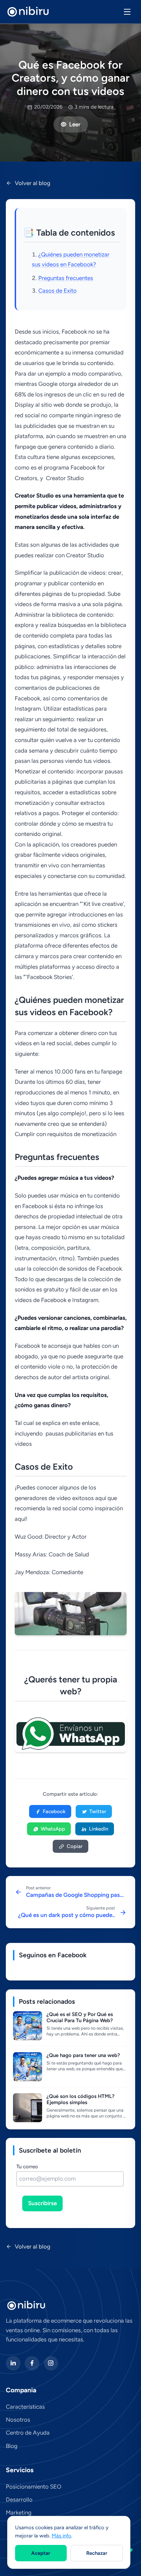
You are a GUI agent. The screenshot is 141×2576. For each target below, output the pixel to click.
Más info (61, 2536)
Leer (75, 124)
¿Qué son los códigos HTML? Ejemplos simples (81, 2099)
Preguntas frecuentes (66, 278)
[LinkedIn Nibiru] (13, 2363)
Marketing (19, 2512)
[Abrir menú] (127, 12)
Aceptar (41, 2553)
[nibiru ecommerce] (28, 12)
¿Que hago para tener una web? (83, 2055)
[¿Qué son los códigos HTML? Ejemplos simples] (28, 2108)
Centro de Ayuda (28, 2433)
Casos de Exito (57, 291)
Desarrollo (19, 2500)
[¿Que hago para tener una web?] (28, 2067)
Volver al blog (33, 183)
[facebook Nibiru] (32, 2363)
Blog (12, 2446)
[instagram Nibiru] (51, 2363)
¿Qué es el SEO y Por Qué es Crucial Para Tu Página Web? (80, 2018)
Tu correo (27, 2167)
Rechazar (97, 2553)
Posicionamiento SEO (34, 2487)
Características (25, 2407)
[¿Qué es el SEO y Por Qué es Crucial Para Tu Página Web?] (28, 2026)
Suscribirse (42, 2203)
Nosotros (18, 2420)
